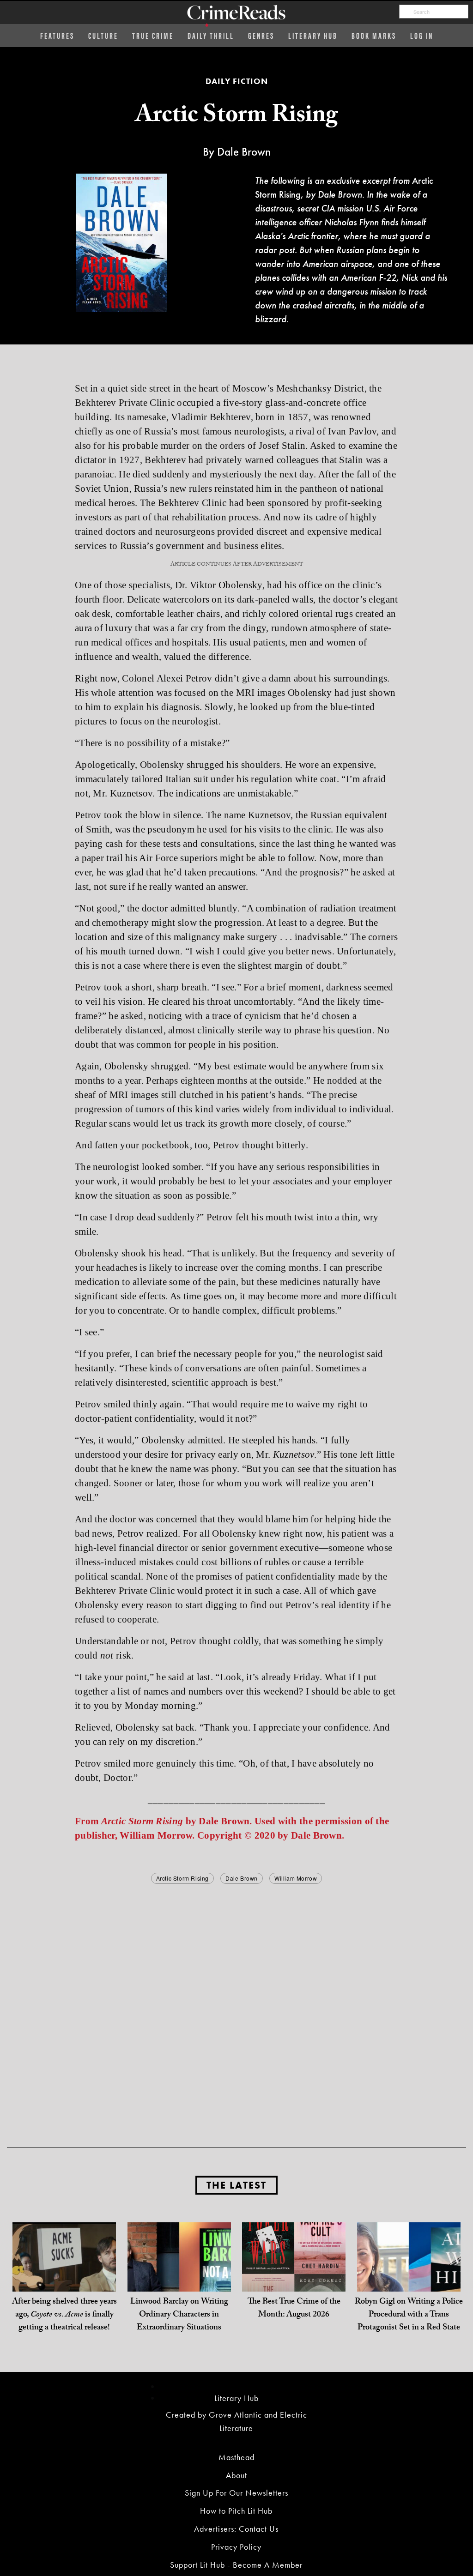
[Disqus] (236, 2002)
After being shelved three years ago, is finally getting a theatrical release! (64, 2315)
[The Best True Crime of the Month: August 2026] (294, 2273)
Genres (261, 35)
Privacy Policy (236, 2547)
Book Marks (374, 35)
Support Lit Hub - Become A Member (236, 2565)
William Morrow (296, 1878)
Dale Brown (242, 1878)
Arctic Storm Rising (182, 1878)
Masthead (236, 2457)
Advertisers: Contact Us (236, 2529)
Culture (103, 35)
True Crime (153, 35)
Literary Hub (313, 35)
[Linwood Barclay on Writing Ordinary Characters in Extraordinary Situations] (179, 2273)
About (236, 2475)
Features (57, 35)
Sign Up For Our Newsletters (236, 2493)
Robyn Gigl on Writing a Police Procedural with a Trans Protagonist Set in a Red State (409, 2315)
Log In (422, 35)
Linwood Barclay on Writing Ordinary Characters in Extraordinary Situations (179, 2315)
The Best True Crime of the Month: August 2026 (294, 2309)
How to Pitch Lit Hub (236, 2511)
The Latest (236, 2185)
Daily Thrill (211, 35)
